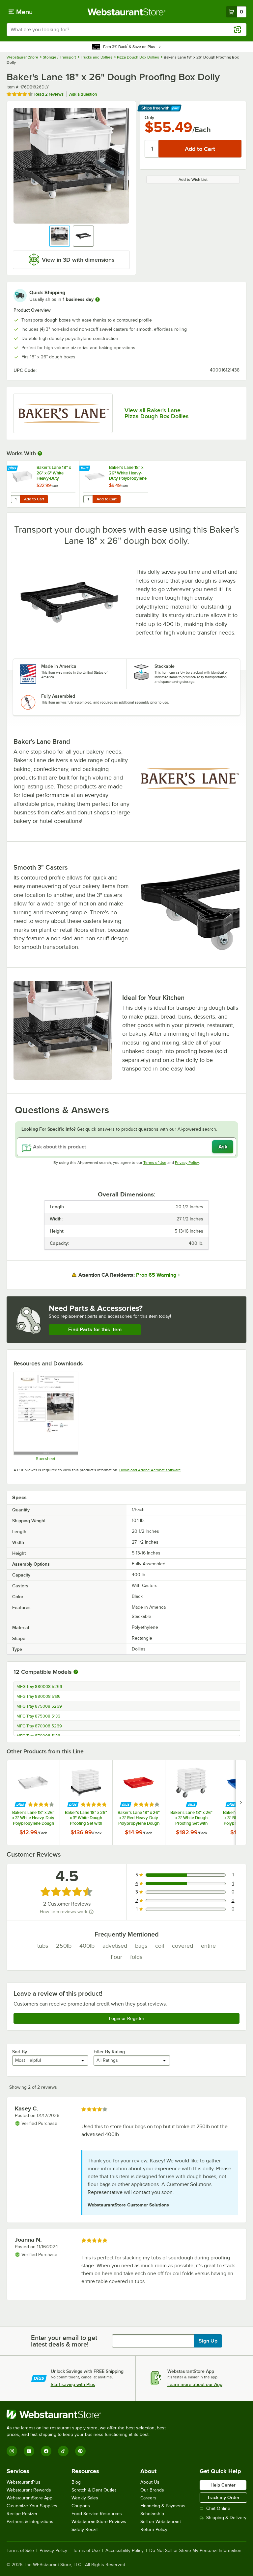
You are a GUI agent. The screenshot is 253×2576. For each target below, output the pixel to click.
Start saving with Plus (73, 2384)
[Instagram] (12, 2451)
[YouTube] (29, 2451)
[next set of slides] (241, 1803)
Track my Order (223, 2497)
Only (149, 117)
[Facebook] (46, 2451)
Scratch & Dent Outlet (94, 2490)
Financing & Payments (163, 2506)
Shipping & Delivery (226, 2518)
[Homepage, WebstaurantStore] (127, 12)
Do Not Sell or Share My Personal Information (195, 2551)
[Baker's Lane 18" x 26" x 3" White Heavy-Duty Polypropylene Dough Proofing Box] (33, 1803)
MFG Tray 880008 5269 (39, 1687)
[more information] (98, 300)
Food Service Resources (97, 2514)
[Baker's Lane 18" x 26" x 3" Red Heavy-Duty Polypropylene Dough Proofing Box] (139, 1803)
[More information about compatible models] (76, 1672)
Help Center (223, 2485)
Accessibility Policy (125, 2551)
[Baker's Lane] (63, 413)
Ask (223, 1147)
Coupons (81, 2506)
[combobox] (126, 30)
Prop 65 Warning (156, 1275)
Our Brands (152, 2490)
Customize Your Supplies (32, 2506)
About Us (150, 2482)
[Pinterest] (80, 2451)
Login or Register (127, 2018)
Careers (148, 2498)
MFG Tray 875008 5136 (38, 1716)
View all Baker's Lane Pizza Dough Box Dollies (156, 413)
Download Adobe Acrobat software (150, 1470)
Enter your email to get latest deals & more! (64, 2341)
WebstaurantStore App (29, 2498)
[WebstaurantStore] (89, 2414)
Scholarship (152, 2514)
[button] (60, 236)
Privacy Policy (187, 1163)
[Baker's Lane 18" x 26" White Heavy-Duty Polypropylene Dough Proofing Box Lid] (116, 484)
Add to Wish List (193, 180)
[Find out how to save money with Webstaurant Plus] (13, 469)
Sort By (20, 2052)
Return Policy (154, 2529)
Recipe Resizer (22, 2514)
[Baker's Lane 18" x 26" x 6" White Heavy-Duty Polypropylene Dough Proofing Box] (43, 484)
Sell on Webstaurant (161, 2522)
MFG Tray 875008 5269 (39, 1706)
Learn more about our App (195, 2384)
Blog (76, 2482)
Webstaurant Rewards (29, 2490)
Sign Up (208, 2341)
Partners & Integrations (30, 2522)
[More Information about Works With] (40, 453)
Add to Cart (34, 499)
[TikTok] (63, 2451)
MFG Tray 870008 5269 (39, 1726)
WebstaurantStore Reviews (99, 2522)
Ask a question (83, 94)
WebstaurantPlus (24, 2482)
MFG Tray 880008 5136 (39, 1697)
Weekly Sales (85, 2498)
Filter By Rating (109, 2052)
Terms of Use (155, 1163)
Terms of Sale (20, 2551)
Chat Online (218, 2508)
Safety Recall (84, 2529)
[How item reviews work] (91, 1912)
